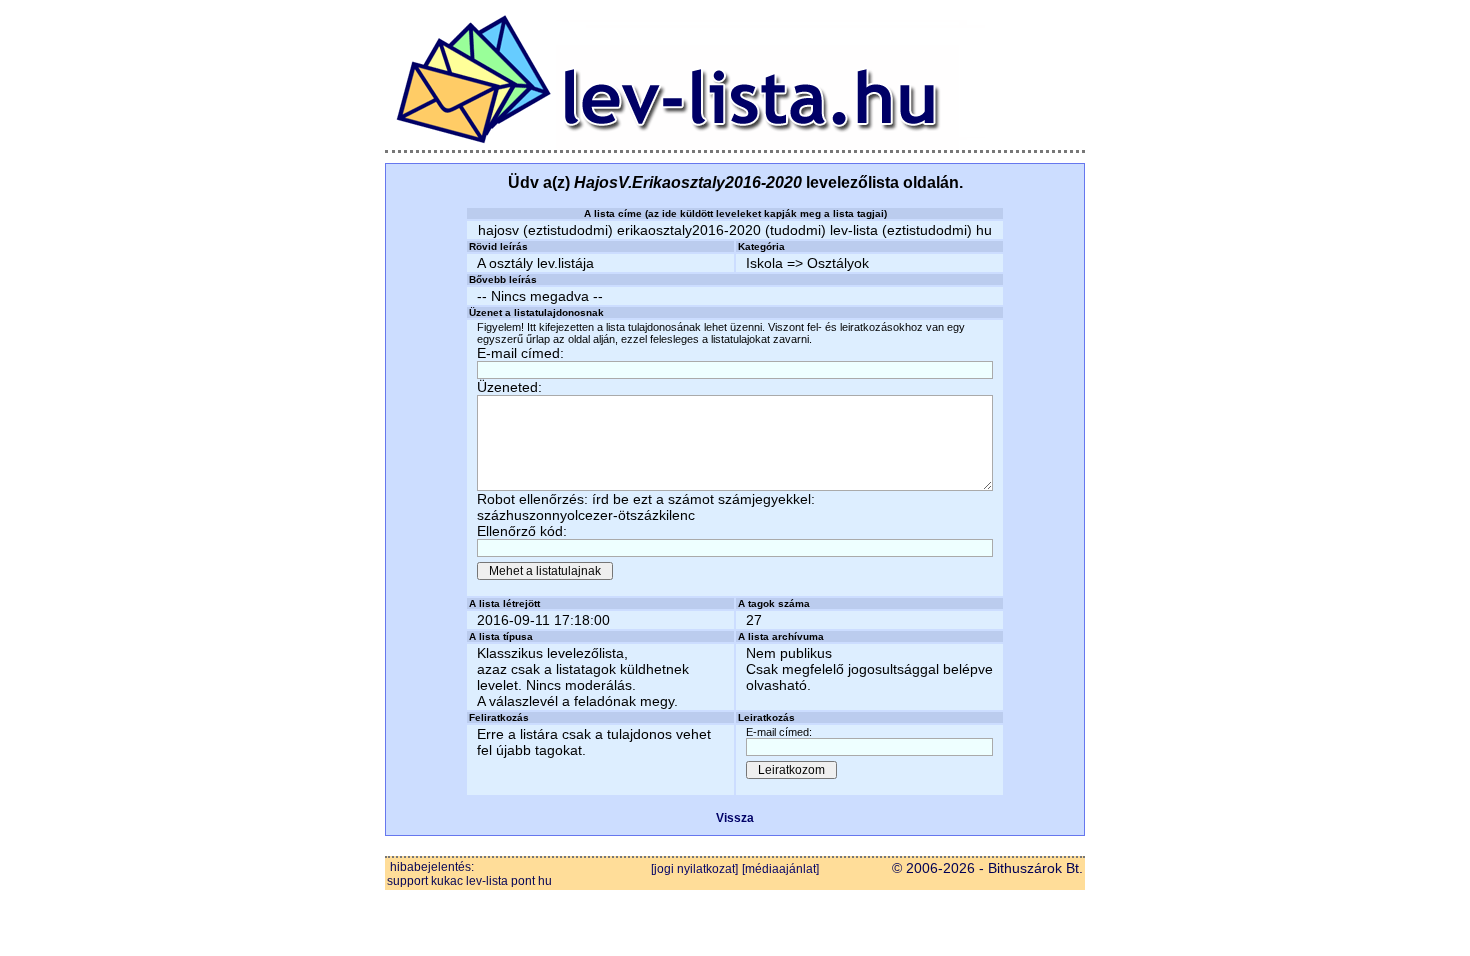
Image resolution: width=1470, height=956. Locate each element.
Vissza (735, 818)
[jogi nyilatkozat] (694, 869)
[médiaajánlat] (780, 869)
